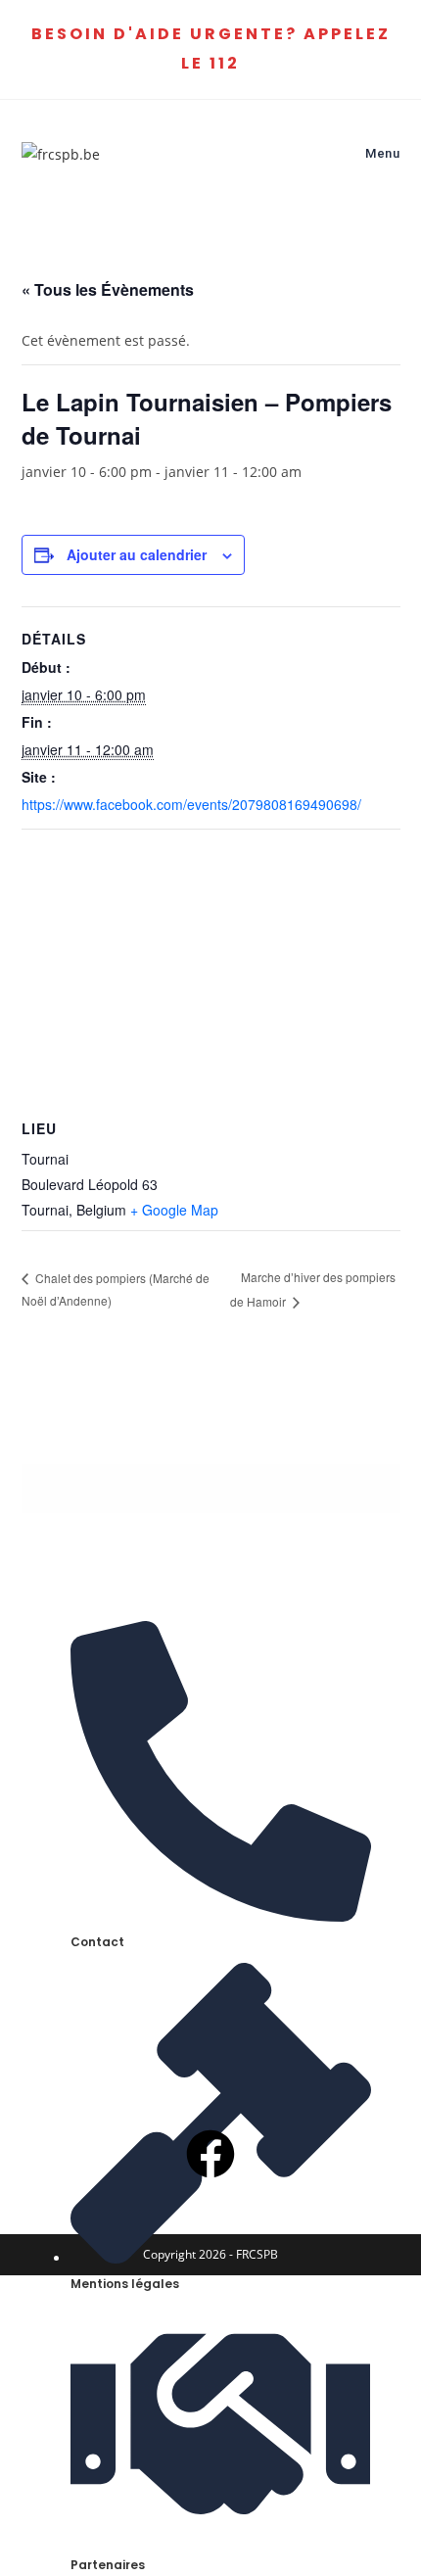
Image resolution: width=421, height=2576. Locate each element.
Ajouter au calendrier (137, 554)
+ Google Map (174, 1210)
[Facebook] (210, 2154)
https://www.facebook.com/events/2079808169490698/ (191, 804)
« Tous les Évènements (108, 289)
